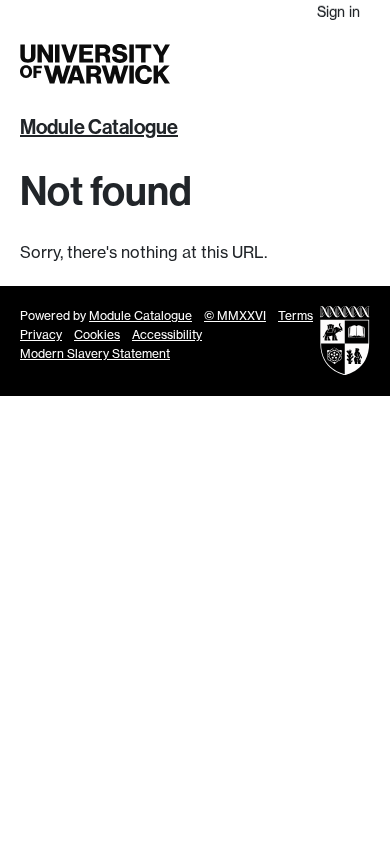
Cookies (97, 334)
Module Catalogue (99, 127)
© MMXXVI (235, 315)
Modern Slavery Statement (95, 353)
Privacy (41, 334)
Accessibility (167, 334)
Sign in (338, 11)
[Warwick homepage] (95, 64)
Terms (295, 315)
